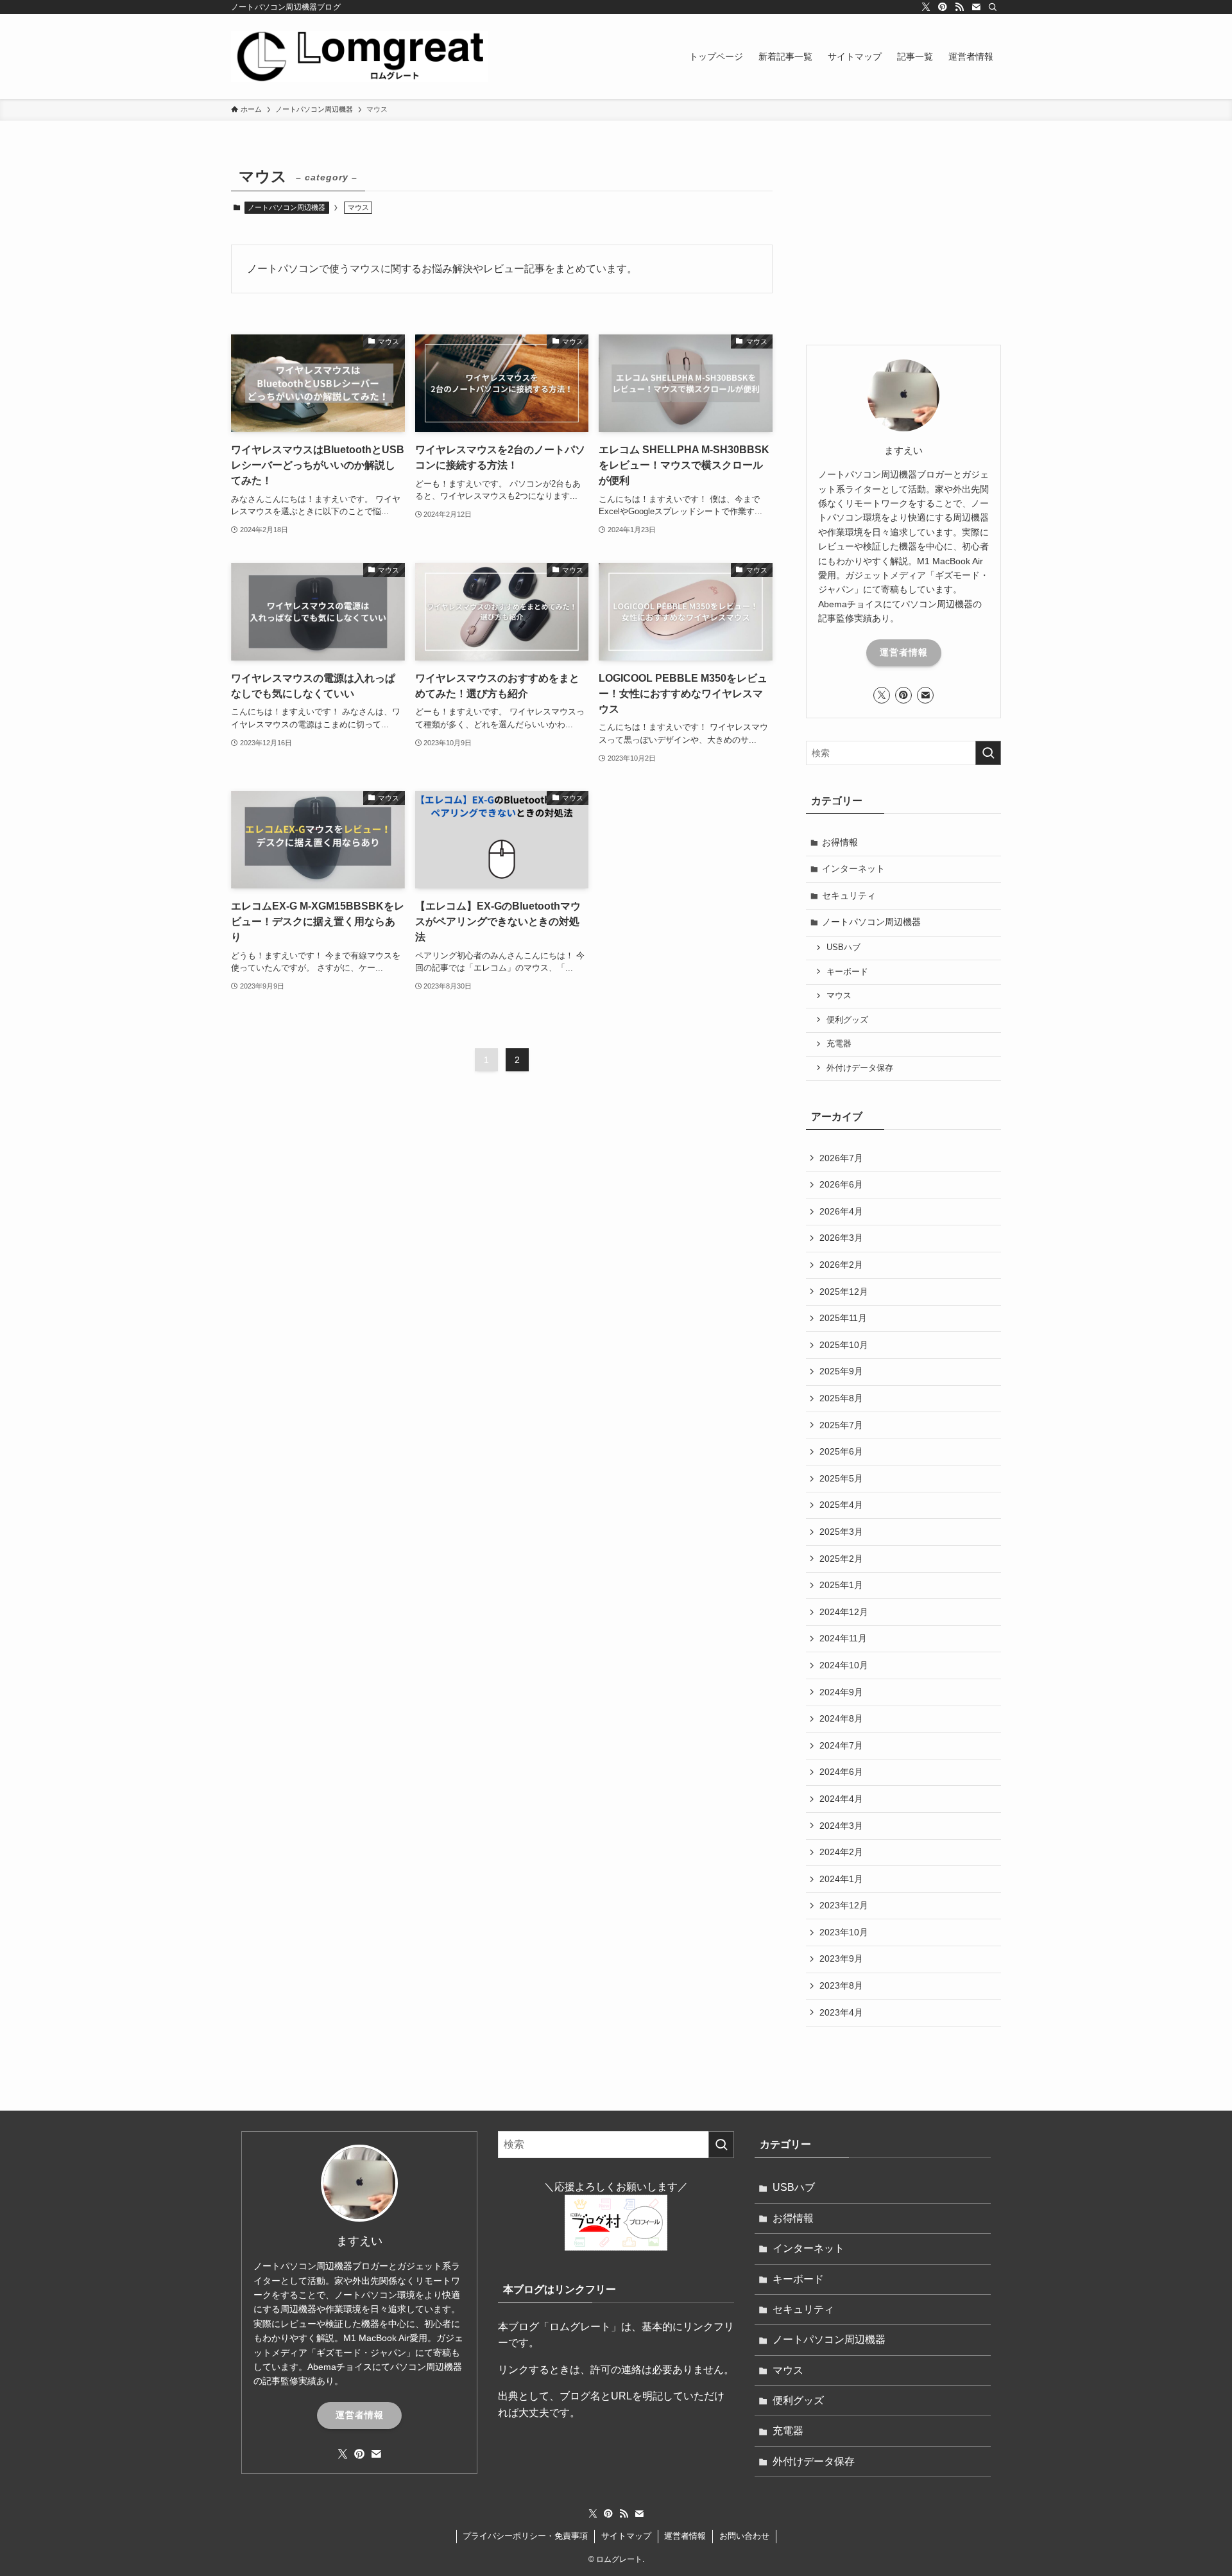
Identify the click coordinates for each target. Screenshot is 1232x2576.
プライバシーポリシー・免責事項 (525, 2536)
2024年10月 (844, 1665)
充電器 (839, 1044)
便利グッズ (847, 1020)
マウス (839, 996)
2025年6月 (841, 1451)
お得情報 (840, 842)
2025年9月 (841, 1371)
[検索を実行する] (988, 753)
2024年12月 (844, 1612)
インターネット (853, 869)
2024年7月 (841, 1745)
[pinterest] (943, 7)
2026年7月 (841, 1158)
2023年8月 (841, 1985)
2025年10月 (844, 1345)
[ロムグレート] (359, 56)
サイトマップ (626, 2536)
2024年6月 (841, 1772)
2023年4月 (841, 2012)
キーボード (847, 972)
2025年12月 (844, 1292)
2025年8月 (841, 1398)
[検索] (993, 7)
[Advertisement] (903, 242)
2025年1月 (841, 1585)
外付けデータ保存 (860, 1068)
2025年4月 (841, 1505)
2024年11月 (843, 1638)
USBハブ (843, 947)
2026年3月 (841, 1238)
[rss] (959, 7)
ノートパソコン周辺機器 (287, 207)
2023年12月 (844, 1905)
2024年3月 (841, 1826)
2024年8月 (841, 1718)
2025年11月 (843, 1318)
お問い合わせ (744, 2536)
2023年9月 (841, 1958)
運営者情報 (904, 652)
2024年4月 (841, 1799)
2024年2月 (841, 1852)
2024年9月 (841, 1692)
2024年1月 (841, 1879)
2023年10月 (844, 1932)
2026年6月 (841, 1184)
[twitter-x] (926, 7)
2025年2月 (841, 1559)
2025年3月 (841, 1532)
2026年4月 (841, 1211)
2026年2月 (841, 1265)
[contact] (976, 7)
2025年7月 (841, 1425)
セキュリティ (849, 895)
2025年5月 (841, 1478)
